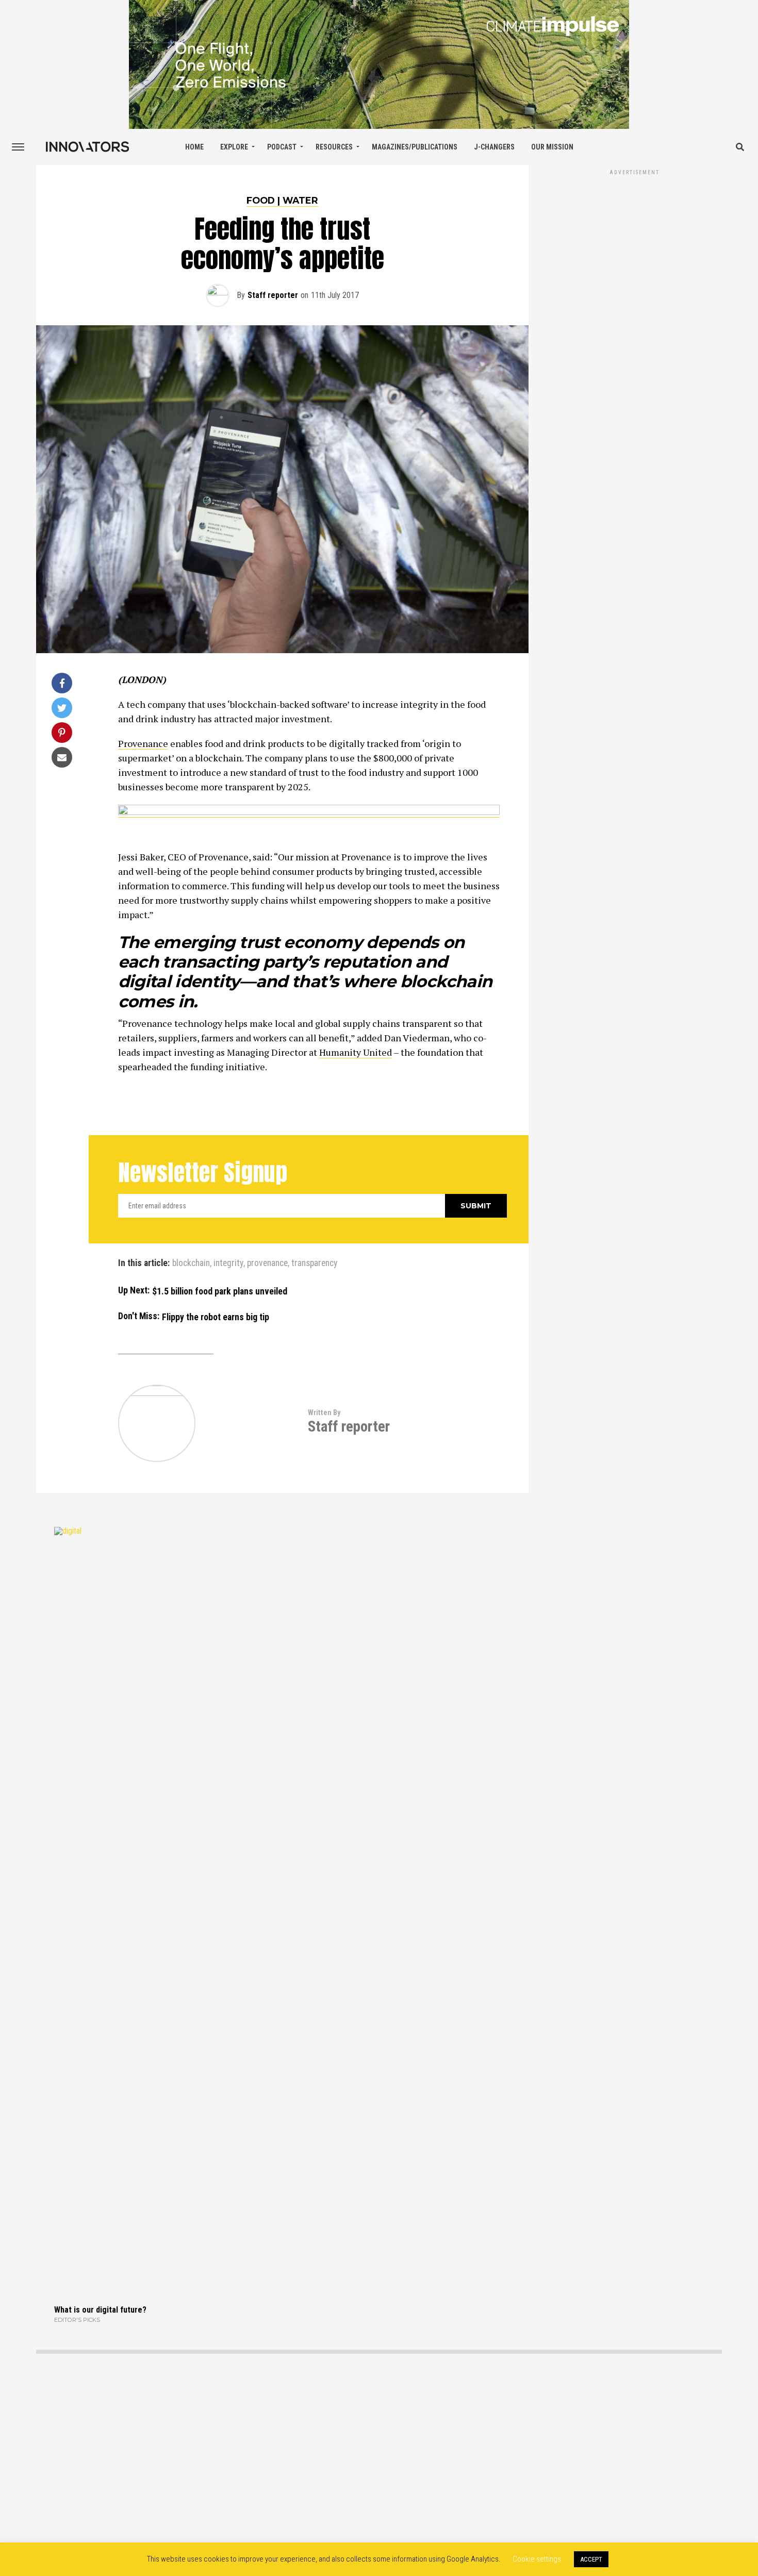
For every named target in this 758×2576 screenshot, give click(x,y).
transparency (314, 1264)
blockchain (191, 1264)
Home (194, 147)
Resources (334, 147)
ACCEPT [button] (591, 2559)
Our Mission (552, 147)
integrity (228, 1264)
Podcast (282, 147)
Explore (234, 147)
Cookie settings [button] (537, 2559)
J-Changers (494, 147)
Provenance (143, 743)
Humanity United (356, 1052)
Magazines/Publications (415, 147)
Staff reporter (273, 295)
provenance (267, 1264)
